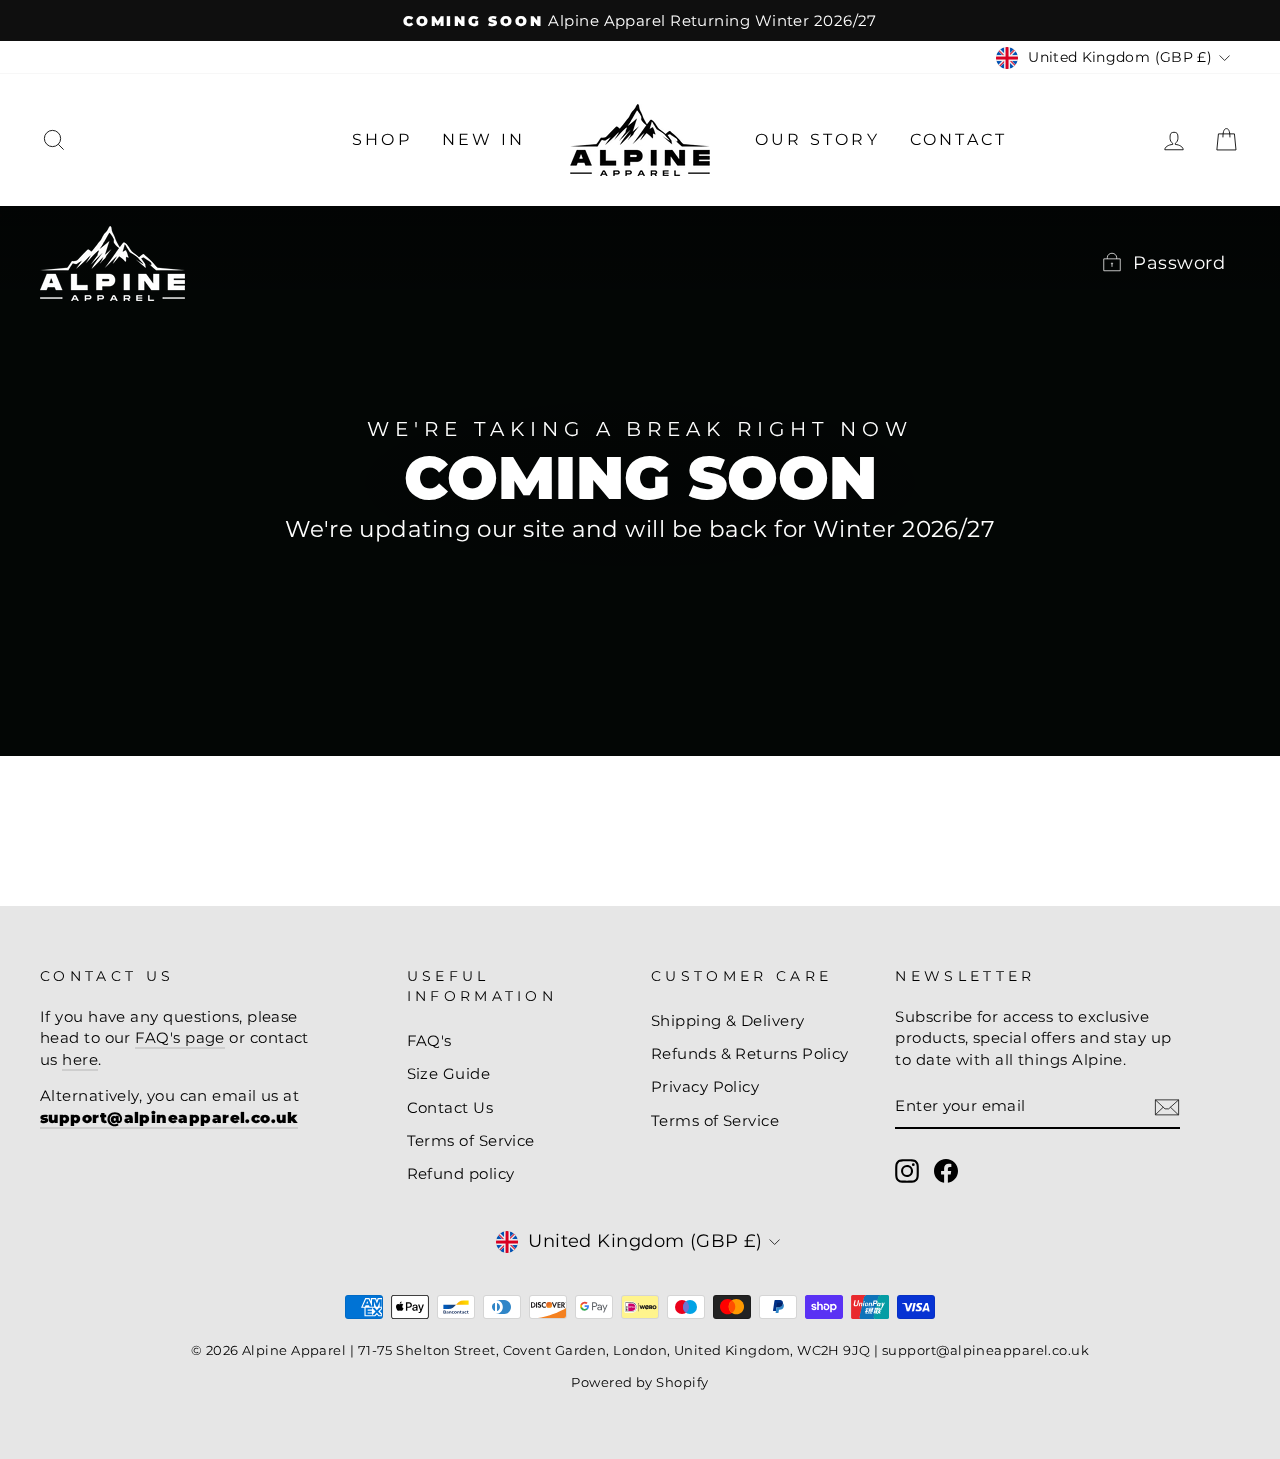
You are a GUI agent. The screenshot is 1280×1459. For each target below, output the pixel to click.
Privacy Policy (705, 1086)
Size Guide (449, 1073)
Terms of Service (471, 1140)
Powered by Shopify (639, 1382)
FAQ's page (180, 1037)
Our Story (817, 139)
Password (1179, 263)
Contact (958, 139)
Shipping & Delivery (728, 1020)
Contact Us (450, 1107)
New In (483, 139)
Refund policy (461, 1173)
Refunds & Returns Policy (750, 1053)
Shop (382, 139)
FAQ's (429, 1040)
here (80, 1059)
